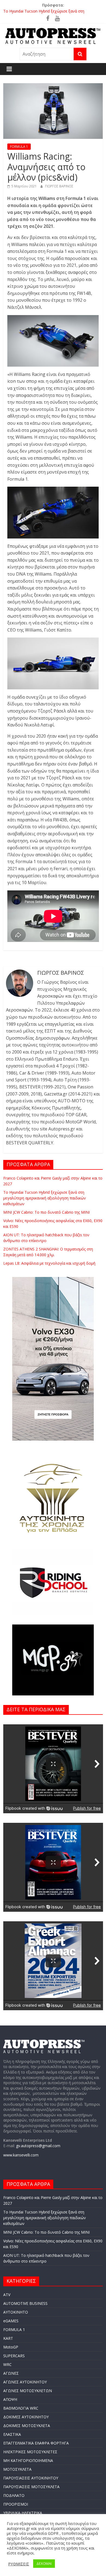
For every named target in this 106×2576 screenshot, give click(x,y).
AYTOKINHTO (16, 2312)
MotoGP (11, 2347)
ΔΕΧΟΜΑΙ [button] (44, 2563)
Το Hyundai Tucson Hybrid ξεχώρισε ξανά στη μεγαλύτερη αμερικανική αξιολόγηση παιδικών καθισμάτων (45, 1198)
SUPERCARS (14, 2356)
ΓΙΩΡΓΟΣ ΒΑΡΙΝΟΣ (59, 186)
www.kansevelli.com (21, 2155)
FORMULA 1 (19, 147)
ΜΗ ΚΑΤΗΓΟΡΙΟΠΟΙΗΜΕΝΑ (28, 2460)
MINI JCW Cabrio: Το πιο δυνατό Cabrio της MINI (46, 1212)
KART (8, 2338)
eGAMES (11, 2321)
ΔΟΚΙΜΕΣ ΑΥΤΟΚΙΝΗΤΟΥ (26, 2417)
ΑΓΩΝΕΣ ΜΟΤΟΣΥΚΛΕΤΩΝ (28, 2391)
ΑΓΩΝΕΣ (11, 2373)
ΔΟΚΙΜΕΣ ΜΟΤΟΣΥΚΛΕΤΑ (27, 2426)
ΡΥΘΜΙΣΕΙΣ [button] (19, 2564)
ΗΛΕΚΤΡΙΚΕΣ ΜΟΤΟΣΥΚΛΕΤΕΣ (30, 2452)
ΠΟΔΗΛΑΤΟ (14, 2495)
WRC (7, 2364)
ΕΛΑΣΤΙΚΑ (12, 2434)
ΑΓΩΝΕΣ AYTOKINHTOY (25, 2382)
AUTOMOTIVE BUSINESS (25, 2303)
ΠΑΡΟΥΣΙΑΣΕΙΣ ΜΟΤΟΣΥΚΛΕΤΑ (31, 2487)
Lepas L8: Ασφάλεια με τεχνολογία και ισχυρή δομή (49, 1263)
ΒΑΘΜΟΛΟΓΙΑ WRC (21, 2408)
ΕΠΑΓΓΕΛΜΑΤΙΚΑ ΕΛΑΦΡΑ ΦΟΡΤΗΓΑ (36, 2443)
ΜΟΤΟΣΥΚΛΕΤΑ (17, 2469)
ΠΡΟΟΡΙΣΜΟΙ (16, 2504)
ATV (7, 2295)
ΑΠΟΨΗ (10, 2399)
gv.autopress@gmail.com (38, 2146)
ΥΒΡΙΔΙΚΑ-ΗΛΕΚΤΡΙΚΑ (23, 2513)
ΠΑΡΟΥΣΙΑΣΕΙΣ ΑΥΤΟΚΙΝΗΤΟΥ (31, 2478)
